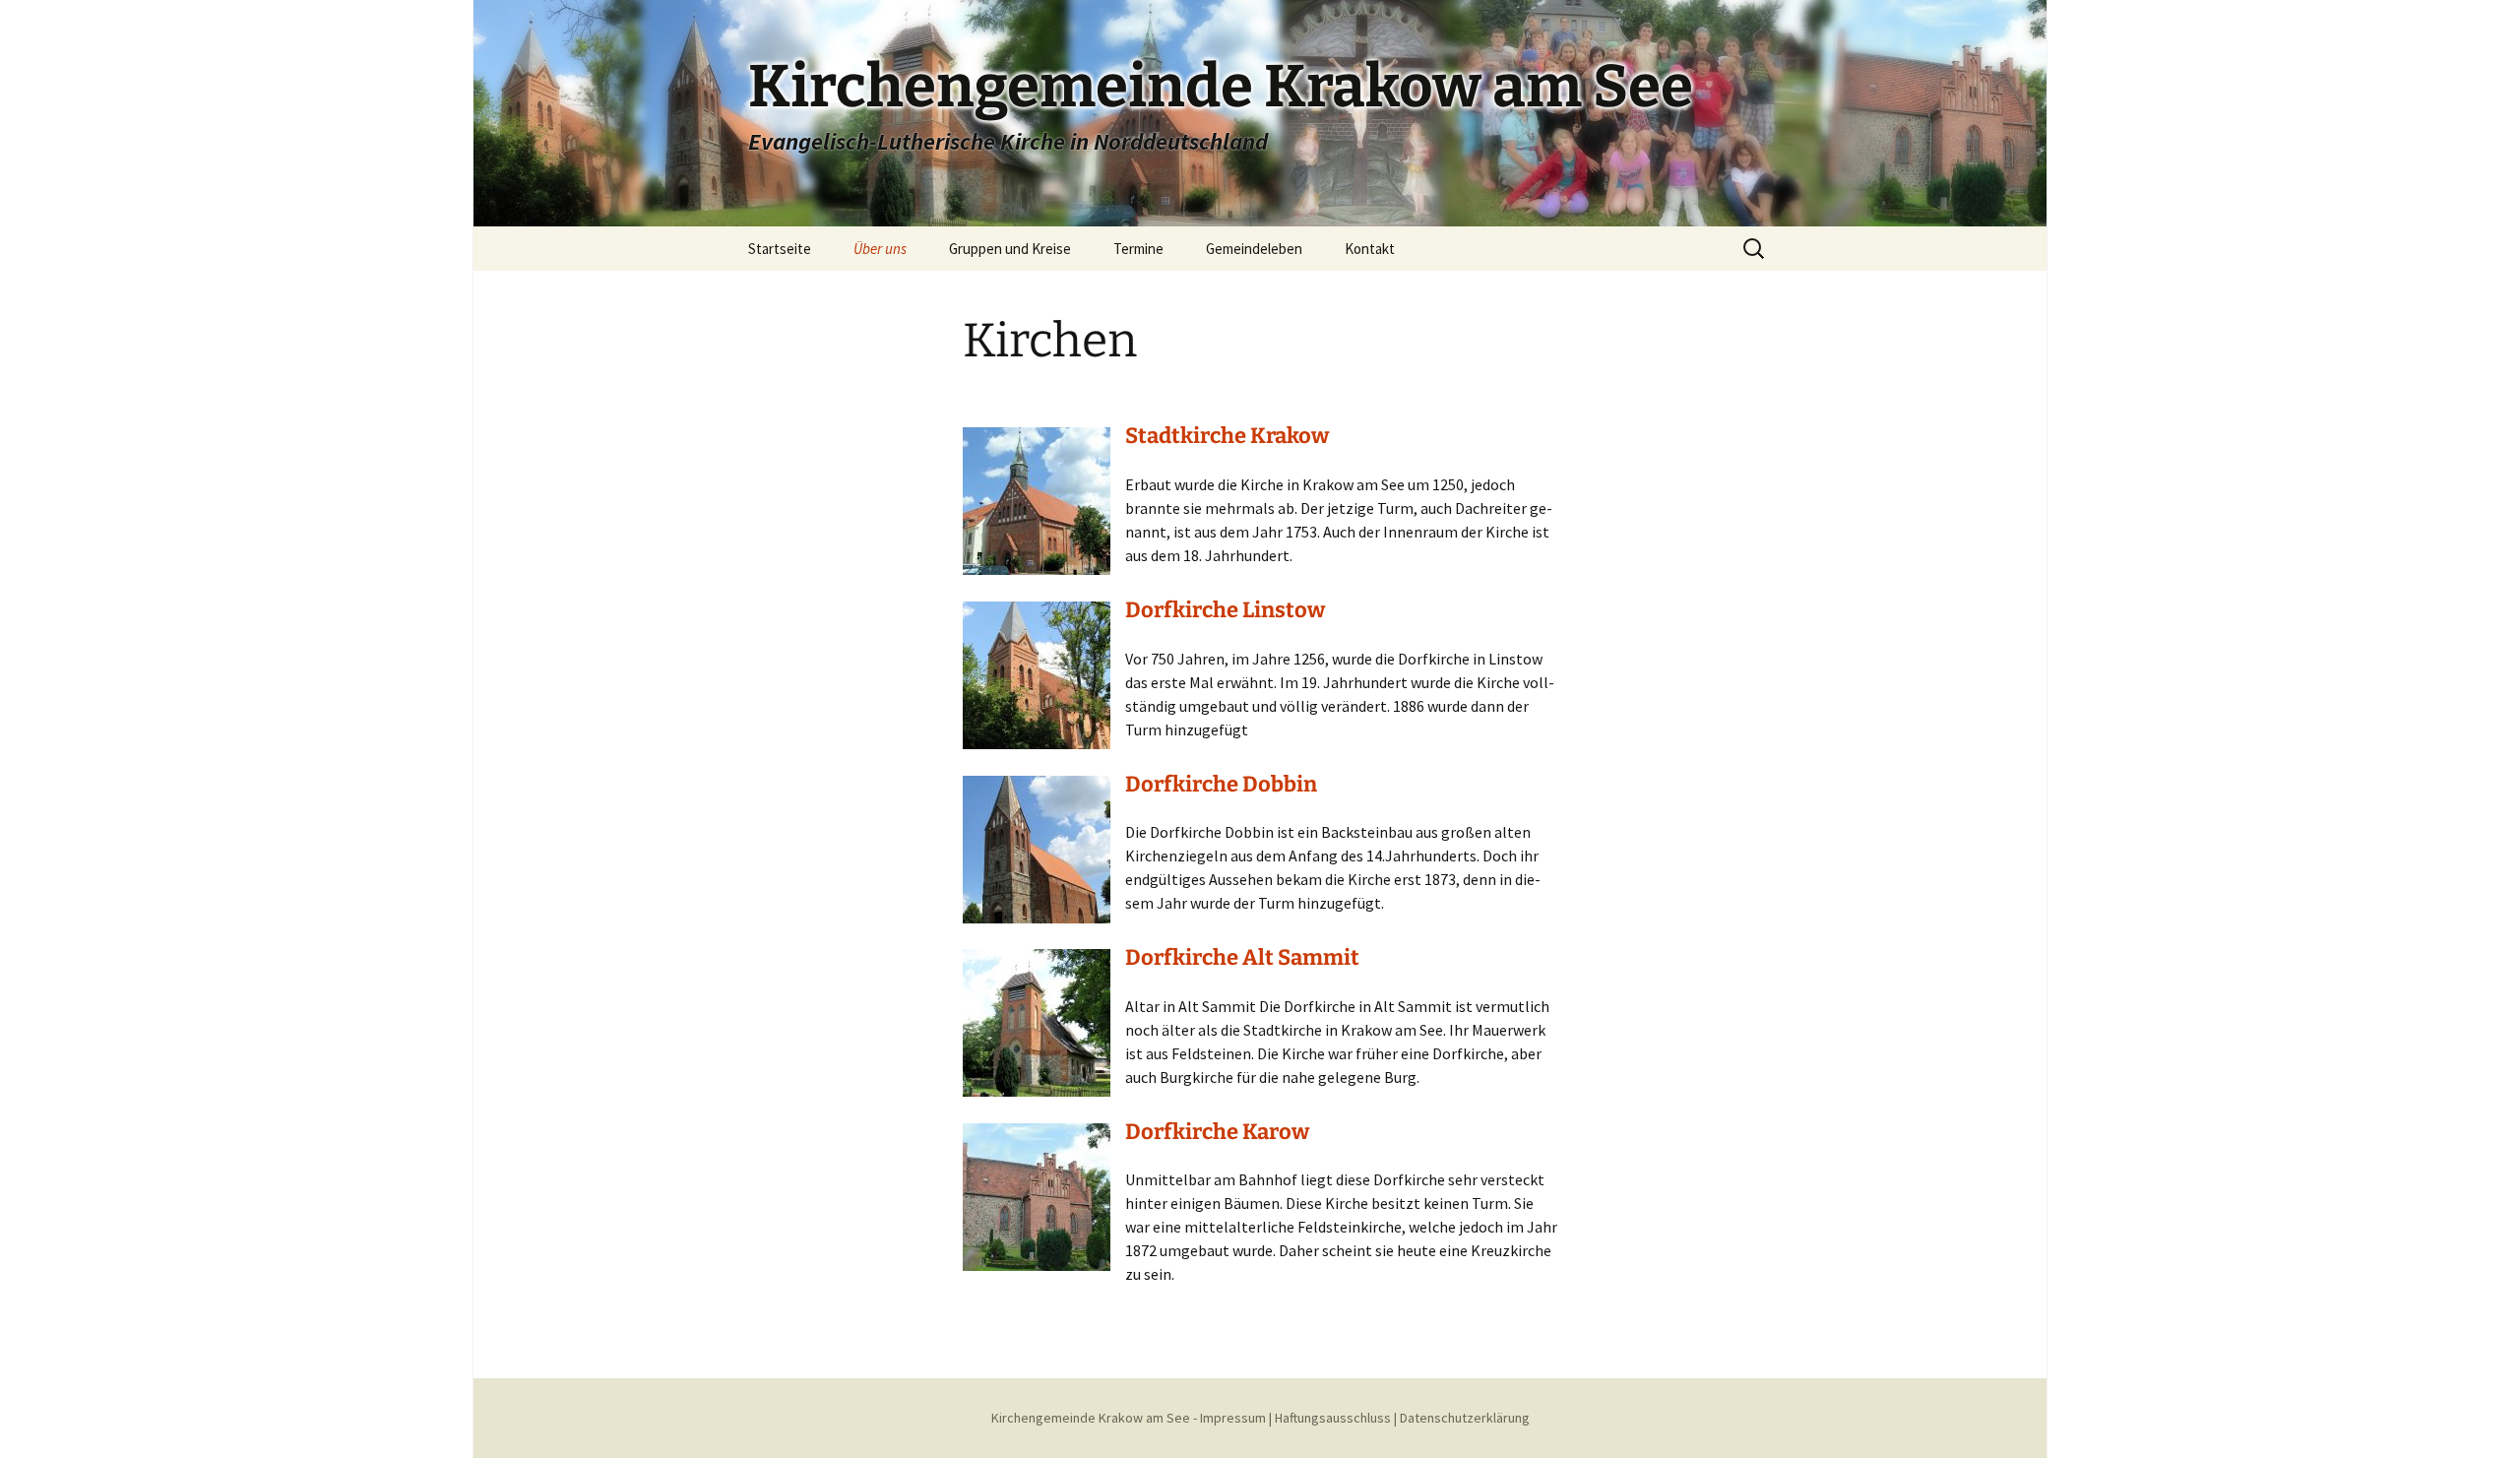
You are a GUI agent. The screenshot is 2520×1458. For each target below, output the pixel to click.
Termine (1138, 249)
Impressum (1233, 1418)
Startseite (780, 249)
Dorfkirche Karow (1217, 1132)
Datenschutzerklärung (1465, 1418)
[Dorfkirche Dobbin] (1037, 847)
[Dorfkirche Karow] (1037, 1195)
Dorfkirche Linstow (1225, 610)
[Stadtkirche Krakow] (1037, 499)
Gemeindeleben (1254, 249)
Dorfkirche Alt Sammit (1242, 957)
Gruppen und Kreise (1010, 249)
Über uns (880, 249)
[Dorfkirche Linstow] (1037, 673)
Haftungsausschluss (1333, 1418)
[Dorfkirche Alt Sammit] (1037, 1021)
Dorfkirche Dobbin (1221, 784)
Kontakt (1370, 249)
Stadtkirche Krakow (1227, 436)
